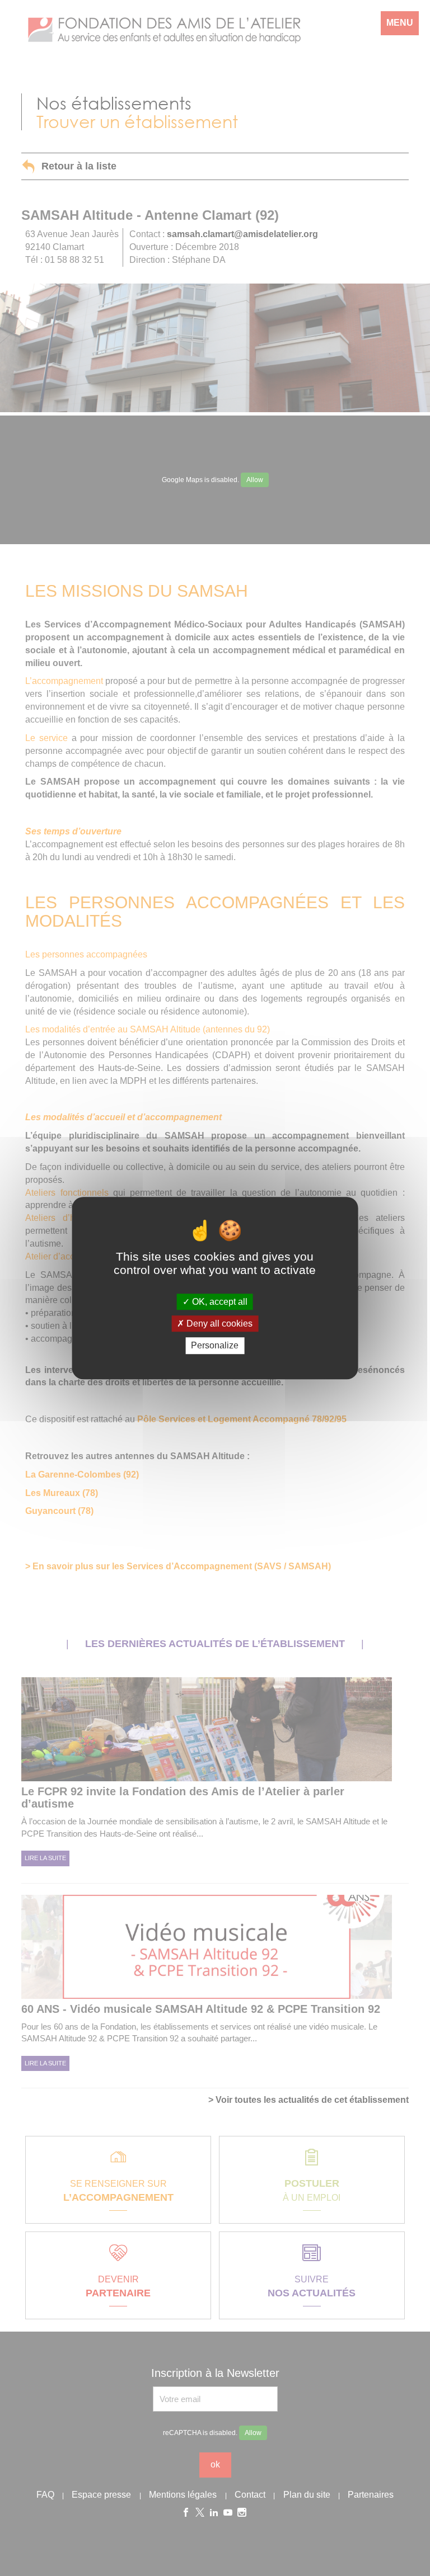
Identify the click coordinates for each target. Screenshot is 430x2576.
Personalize (215, 1346)
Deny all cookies (218, 1324)
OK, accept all (219, 1302)
